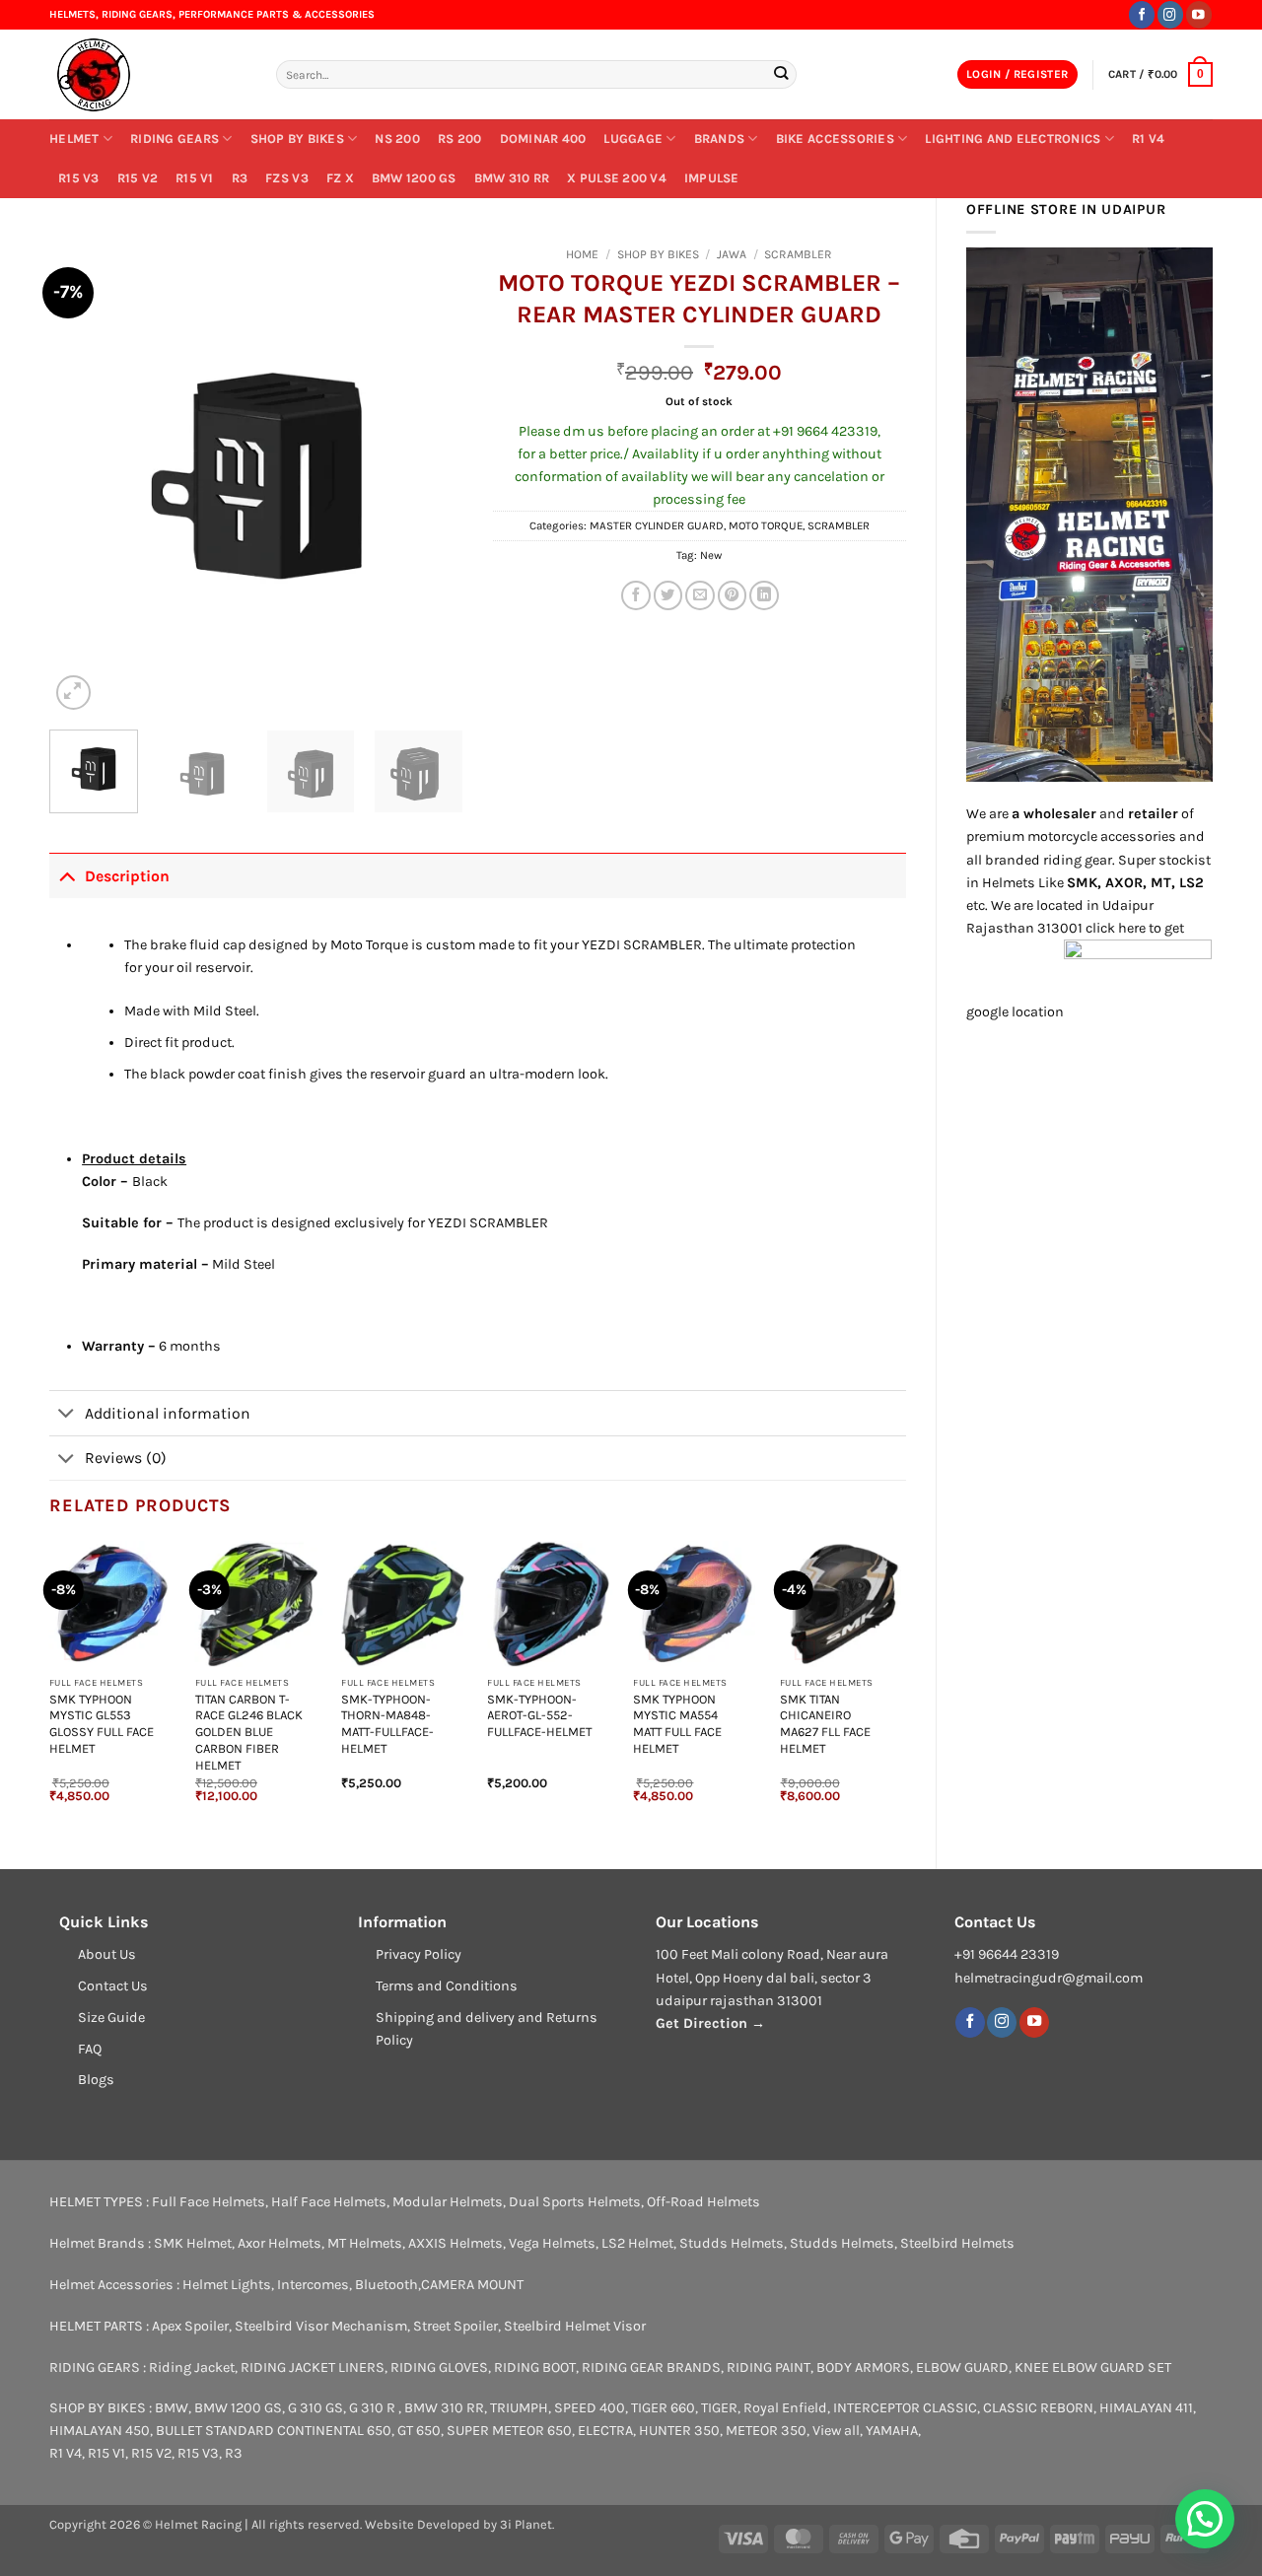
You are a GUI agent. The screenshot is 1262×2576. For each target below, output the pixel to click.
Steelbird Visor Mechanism (321, 2326)
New (711, 555)
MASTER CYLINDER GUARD (657, 525)
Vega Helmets (552, 2243)
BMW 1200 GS (414, 178)
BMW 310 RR (512, 178)
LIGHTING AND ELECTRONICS (1013, 139)
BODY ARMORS (863, 2367)
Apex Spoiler (190, 2326)
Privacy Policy (419, 1954)
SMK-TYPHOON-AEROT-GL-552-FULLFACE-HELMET (539, 1716)
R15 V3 (79, 178)
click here (1116, 928)
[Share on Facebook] (636, 595)
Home (582, 254)
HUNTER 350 (679, 2431)
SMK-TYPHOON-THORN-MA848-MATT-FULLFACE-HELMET (387, 1724)
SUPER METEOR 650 (509, 2431)
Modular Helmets (448, 2202)
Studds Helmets (732, 2243)
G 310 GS (315, 2408)
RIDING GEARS (175, 139)
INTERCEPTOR (876, 2408)
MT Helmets (365, 2243)
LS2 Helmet (637, 2243)
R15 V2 (138, 178)
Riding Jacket (192, 2367)
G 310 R (374, 2408)
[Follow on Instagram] (1170, 14)
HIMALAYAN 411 (1146, 2408)
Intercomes (313, 2285)
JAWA (732, 254)
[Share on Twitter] (668, 595)
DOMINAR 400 (543, 139)
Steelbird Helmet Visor (575, 2326)
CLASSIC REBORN (1038, 2408)
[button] (1017, 75)
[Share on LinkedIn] (764, 595)
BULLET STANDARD (215, 2431)
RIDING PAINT (769, 2367)
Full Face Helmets (209, 2202)
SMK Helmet (193, 2243)
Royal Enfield (785, 2408)
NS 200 (397, 139)
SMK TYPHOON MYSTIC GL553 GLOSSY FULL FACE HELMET (102, 1724)
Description (127, 876)
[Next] (430, 477)
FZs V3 (287, 178)
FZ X (340, 178)
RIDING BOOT (535, 2367)
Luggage (633, 139)
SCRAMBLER (798, 254)
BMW (172, 2408)
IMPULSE (712, 178)
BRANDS (720, 139)
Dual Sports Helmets (575, 2202)
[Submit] (780, 74)
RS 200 (460, 139)
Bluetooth (386, 2285)
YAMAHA (892, 2431)
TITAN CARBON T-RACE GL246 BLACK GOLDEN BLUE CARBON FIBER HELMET (249, 1732)
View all (836, 2431)
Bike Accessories (835, 139)
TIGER (719, 2408)
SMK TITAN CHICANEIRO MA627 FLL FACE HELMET (825, 1724)
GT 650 (419, 2431)
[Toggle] (67, 875)
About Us (107, 1954)
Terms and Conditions (447, 1986)
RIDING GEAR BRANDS (651, 2367)
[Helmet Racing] (148, 75)
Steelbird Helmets (957, 2243)
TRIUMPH (519, 2408)
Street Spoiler (456, 2326)
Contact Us (113, 1986)
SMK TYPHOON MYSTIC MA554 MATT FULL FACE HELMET (677, 1724)
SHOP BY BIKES (297, 139)
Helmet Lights (227, 2285)
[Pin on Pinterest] (733, 595)
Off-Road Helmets (703, 2202)
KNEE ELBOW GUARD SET (1093, 2367)
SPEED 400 (590, 2408)
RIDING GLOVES (439, 2367)
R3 (240, 178)
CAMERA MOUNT (472, 2285)
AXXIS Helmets (456, 2243)
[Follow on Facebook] (1142, 14)
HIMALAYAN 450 (100, 2431)
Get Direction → (710, 2023)
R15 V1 (195, 178)
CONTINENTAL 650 (334, 2431)
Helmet (74, 139)
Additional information (168, 1413)
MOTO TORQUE (766, 525)
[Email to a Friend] (700, 595)
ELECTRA (605, 2431)
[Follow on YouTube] (1199, 14)
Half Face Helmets (329, 2202)
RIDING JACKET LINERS (313, 2367)
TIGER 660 (663, 2408)
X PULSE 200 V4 (617, 178)
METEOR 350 (766, 2431)
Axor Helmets (280, 2243)
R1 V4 (1148, 139)
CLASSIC (950, 2408)
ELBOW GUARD (962, 2367)
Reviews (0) (126, 1458)
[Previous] (83, 477)
